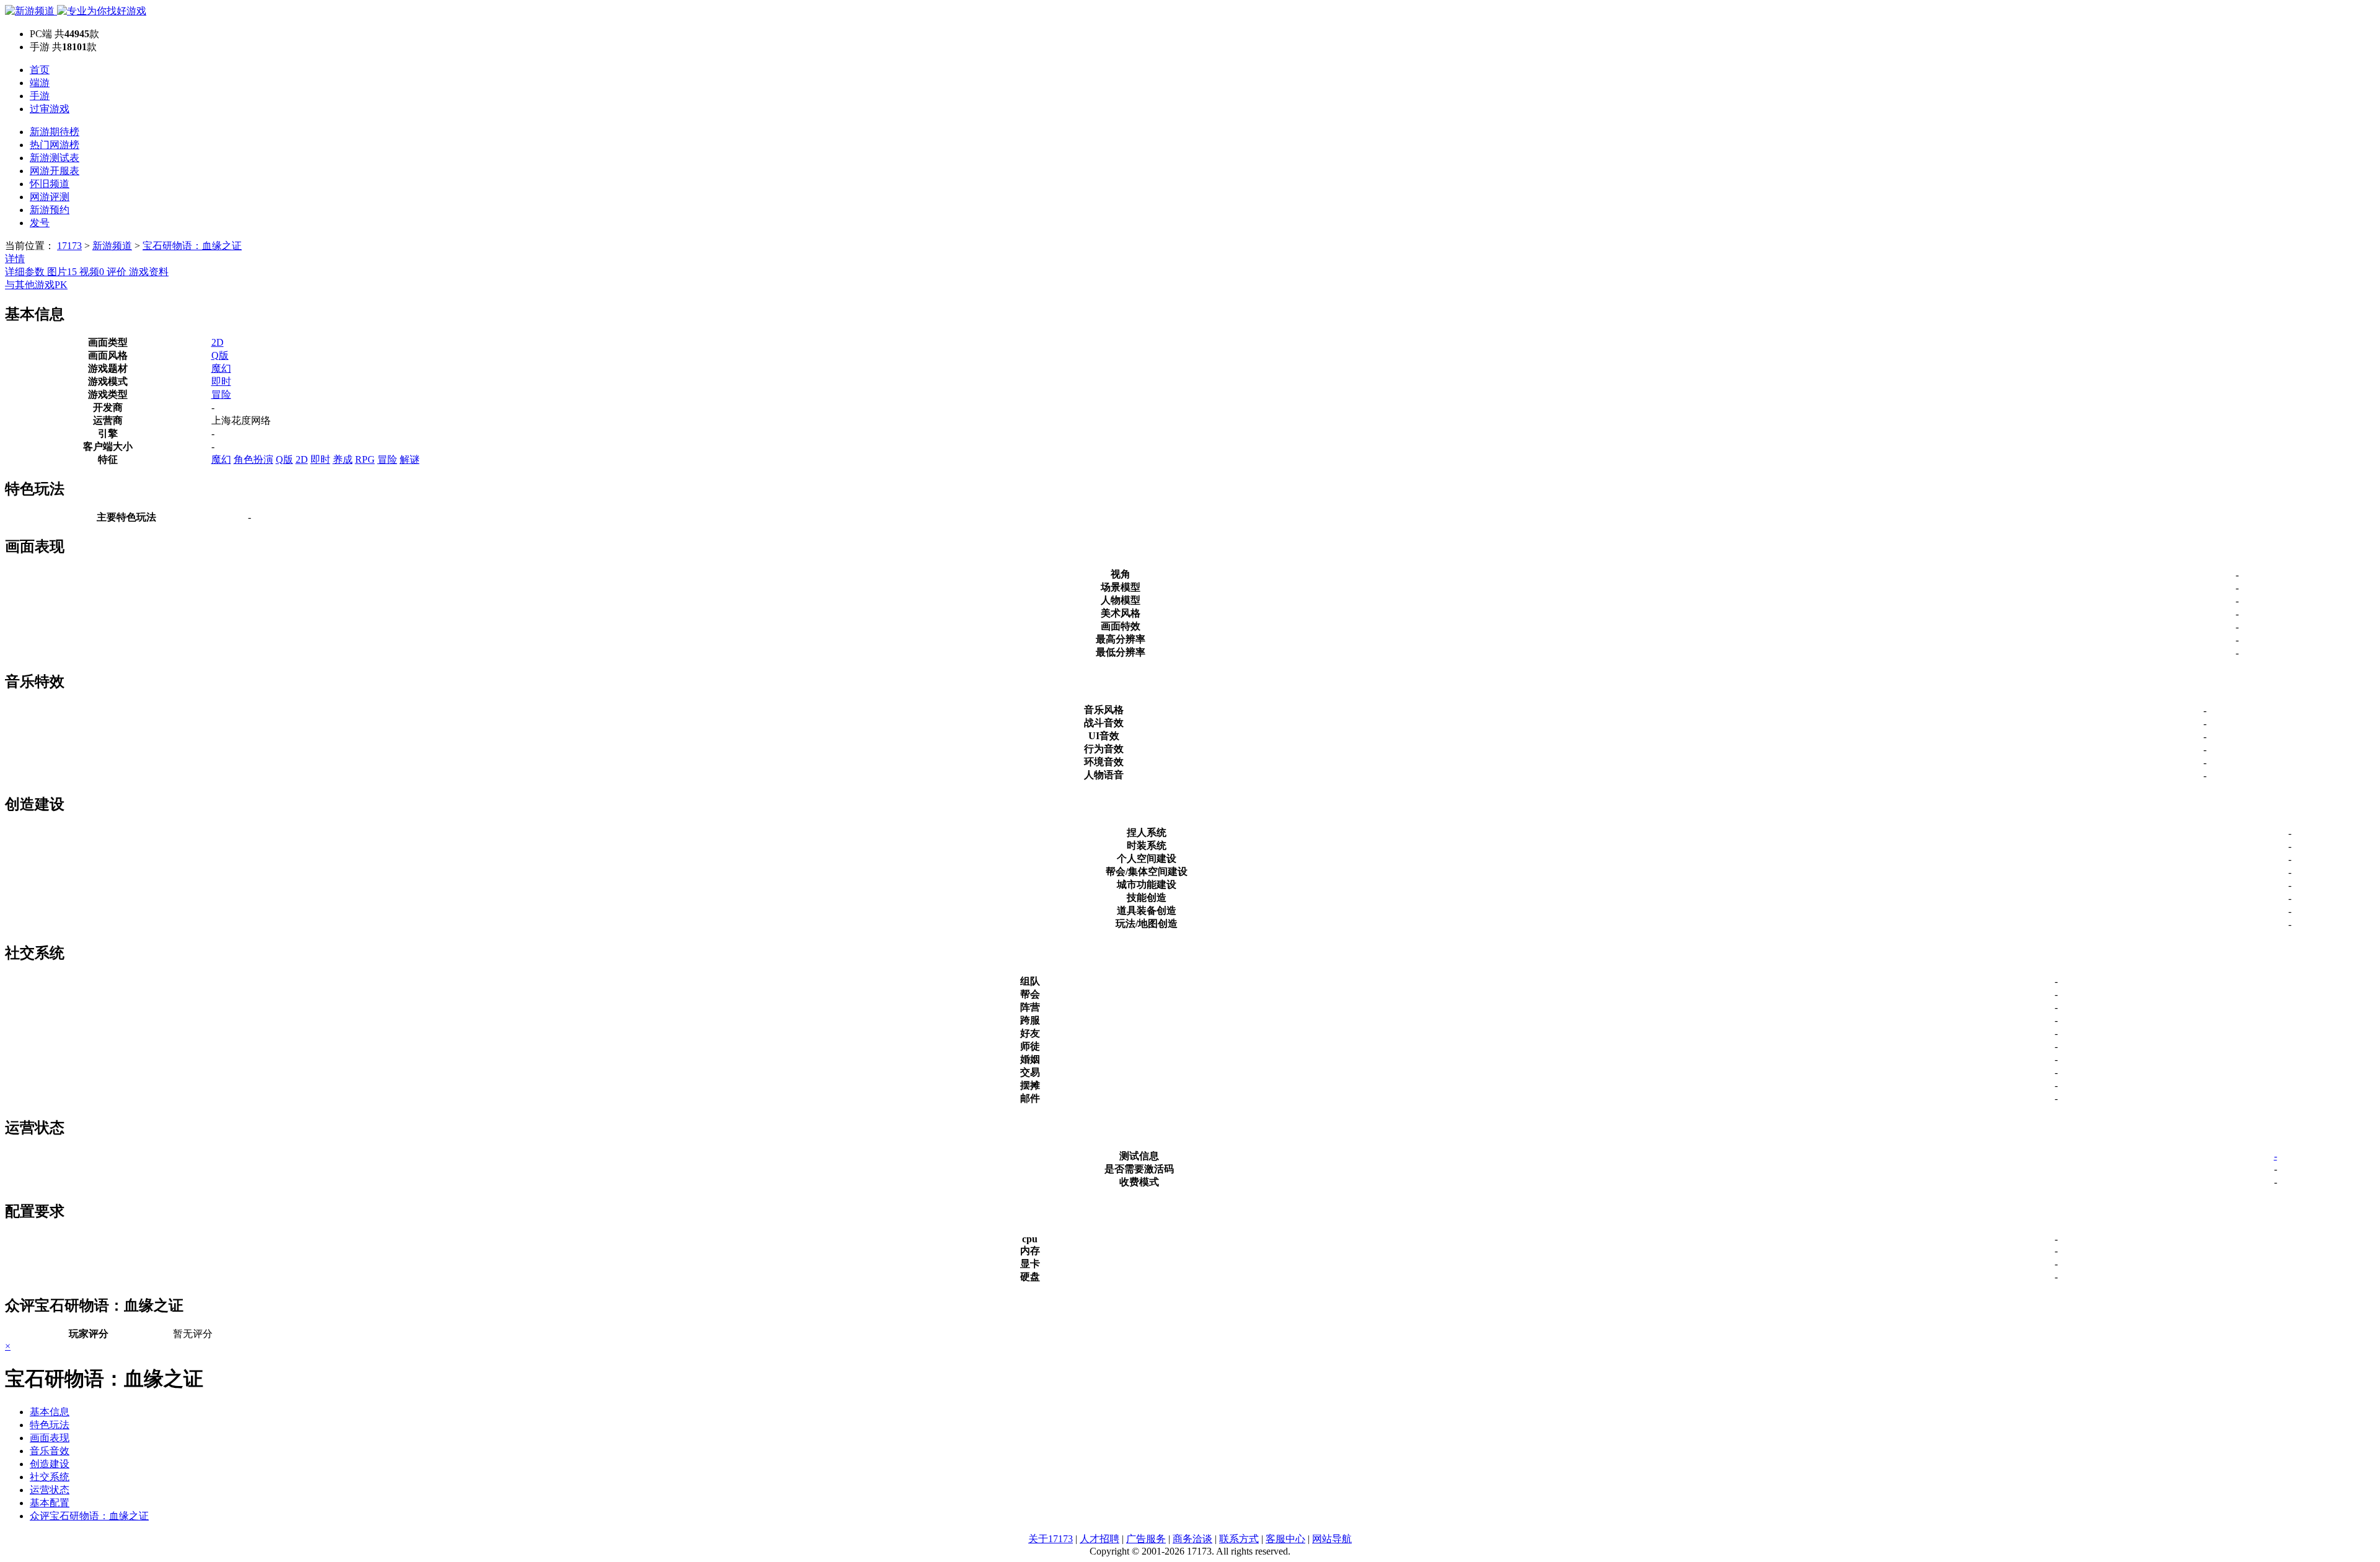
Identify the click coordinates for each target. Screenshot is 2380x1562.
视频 (92, 272)
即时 (221, 381)
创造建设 (50, 1464)
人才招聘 (1100, 1539)
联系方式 (1239, 1539)
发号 (40, 223)
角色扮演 (253, 459)
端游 (40, 83)
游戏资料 (149, 272)
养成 (343, 459)
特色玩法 (50, 1425)
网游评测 (50, 197)
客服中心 (1285, 1539)
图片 (62, 272)
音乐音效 (50, 1451)
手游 (40, 96)
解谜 (410, 459)
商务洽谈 (1192, 1539)
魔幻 (221, 368)
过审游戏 (50, 109)
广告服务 (1146, 1539)
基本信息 (50, 1412)
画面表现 (50, 1438)
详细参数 (26, 272)
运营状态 (50, 1490)
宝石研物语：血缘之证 (192, 246)
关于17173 (1051, 1539)
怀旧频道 (50, 184)
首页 (40, 70)
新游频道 (112, 246)
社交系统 (50, 1477)
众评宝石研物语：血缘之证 (89, 1516)
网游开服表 (55, 171)
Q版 (220, 355)
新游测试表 (55, 158)
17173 (69, 246)
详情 (15, 259)
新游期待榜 (55, 132)
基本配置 (50, 1503)
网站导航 (1332, 1539)
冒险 (221, 394)
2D (218, 342)
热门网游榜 (55, 145)
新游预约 (50, 210)
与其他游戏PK (36, 285)
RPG (365, 459)
